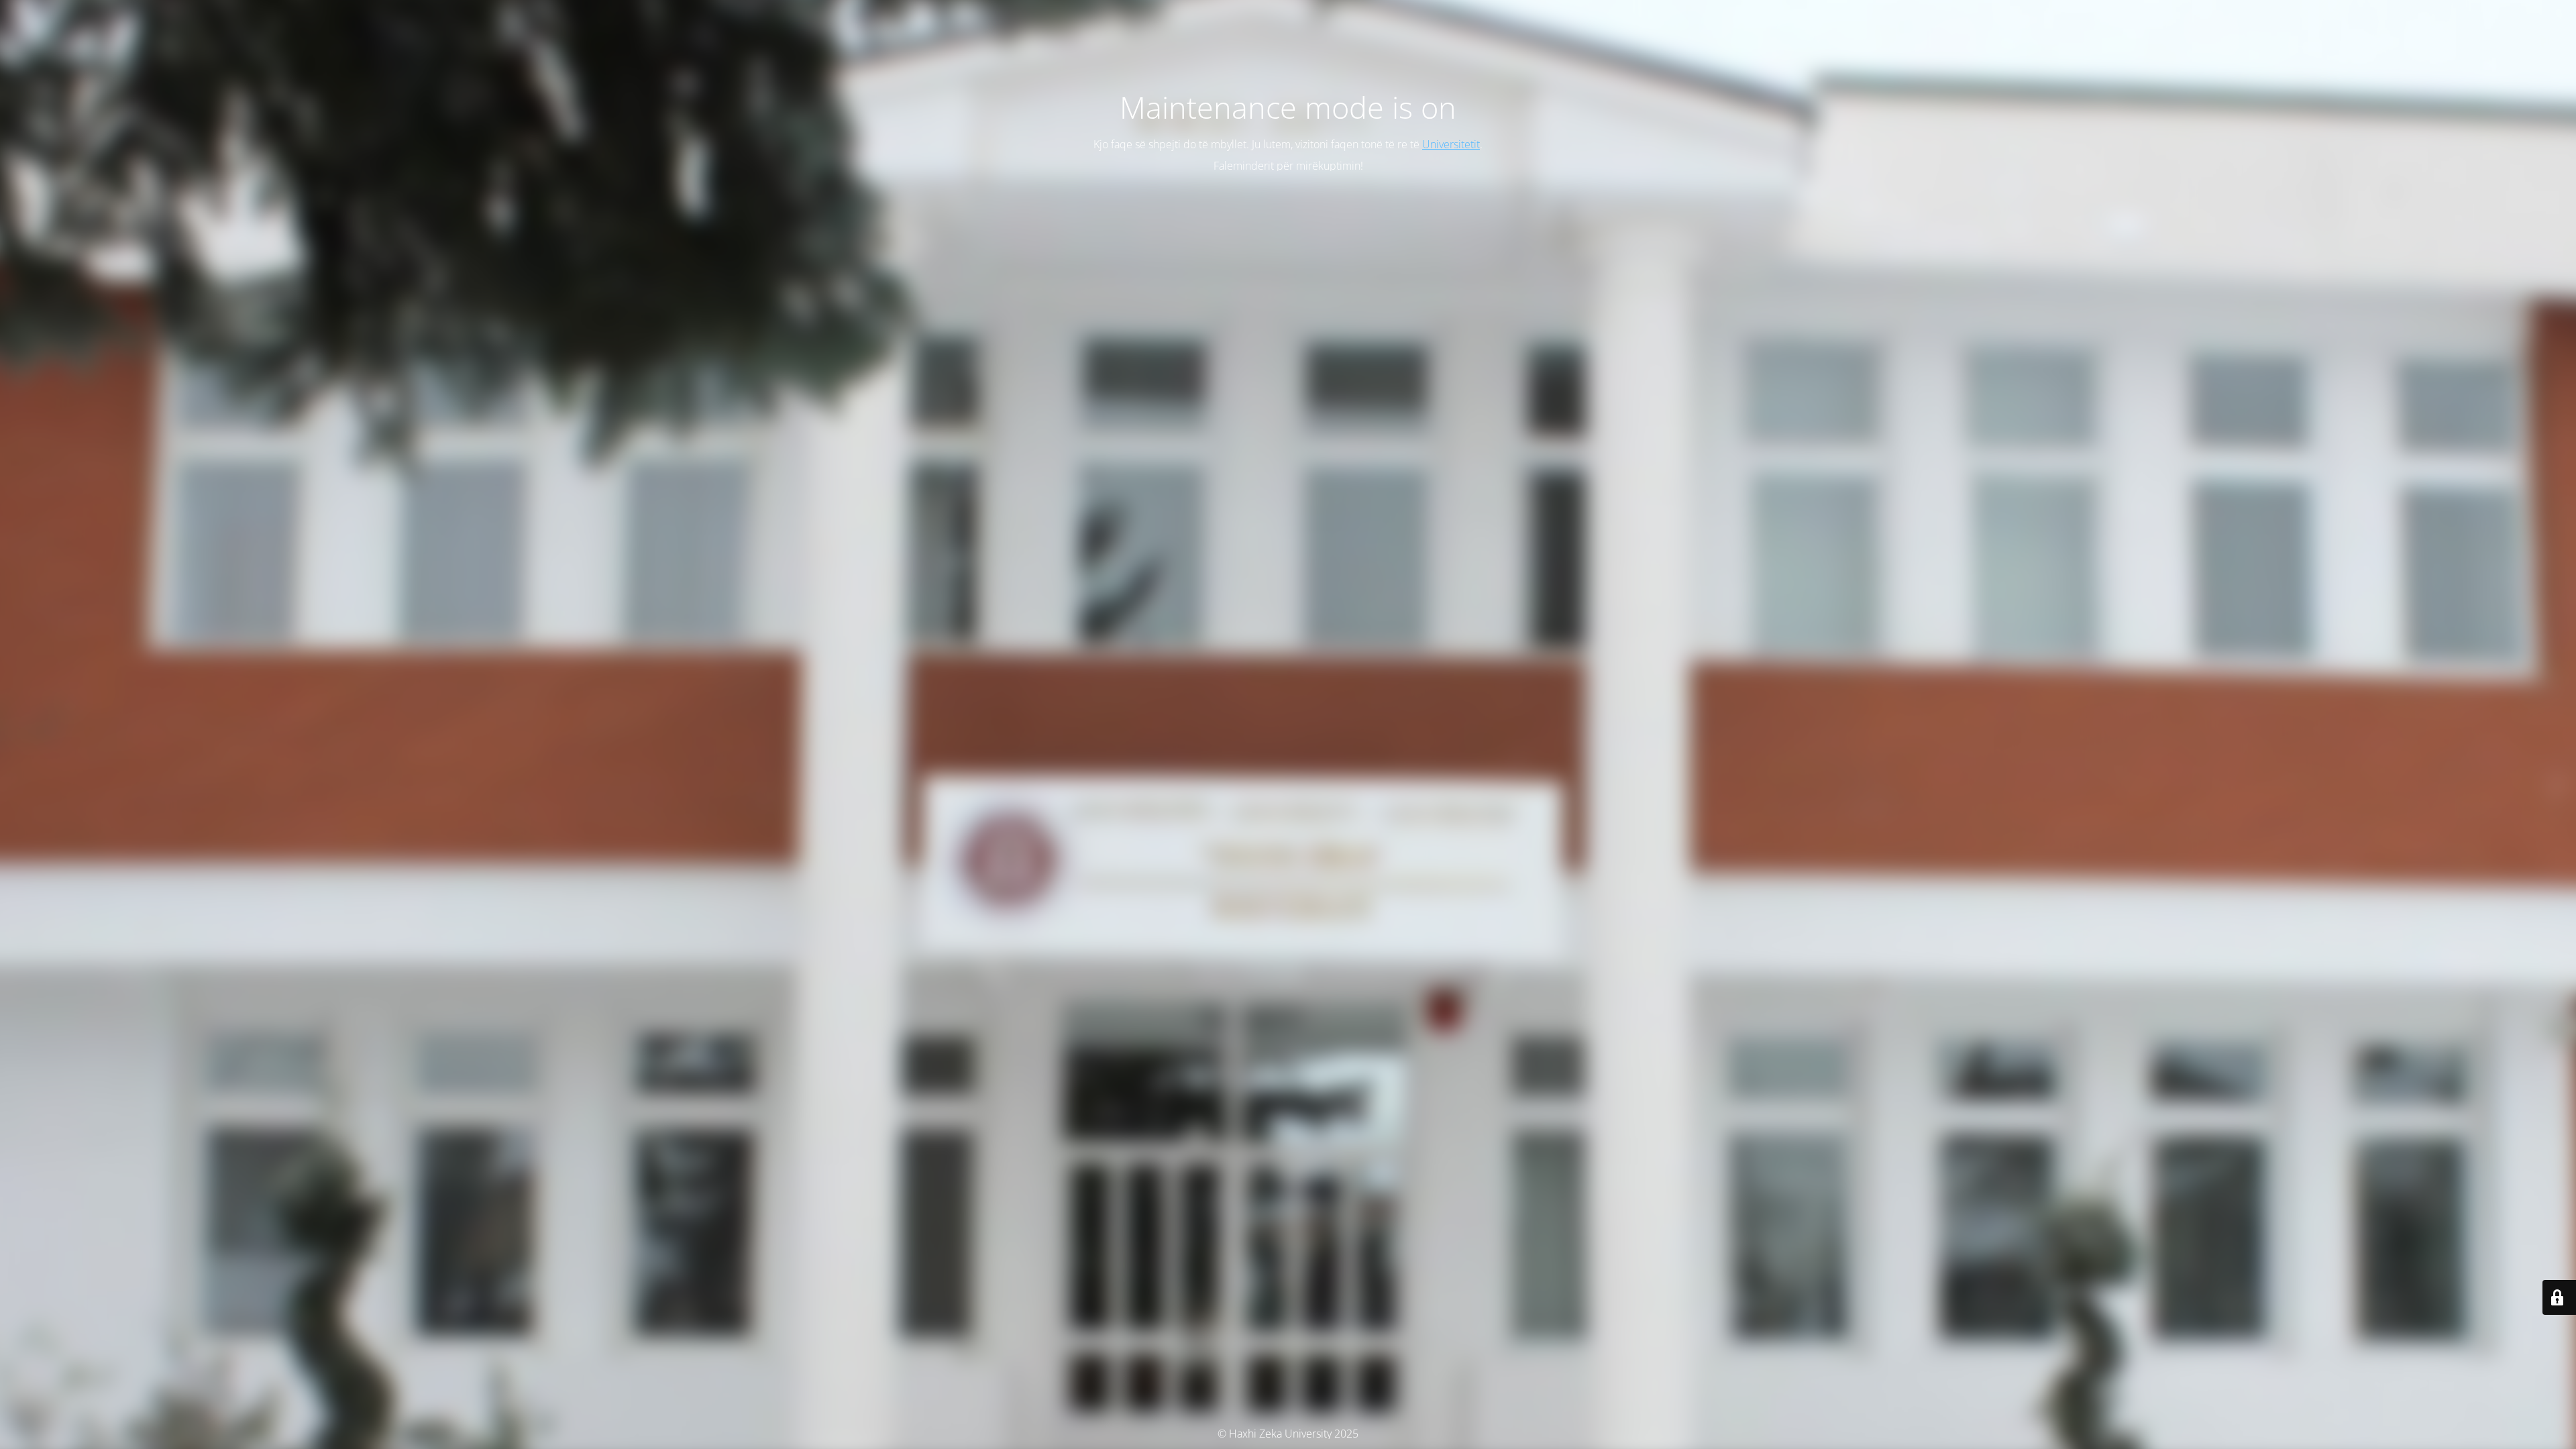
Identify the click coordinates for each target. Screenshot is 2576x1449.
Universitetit (1451, 144)
